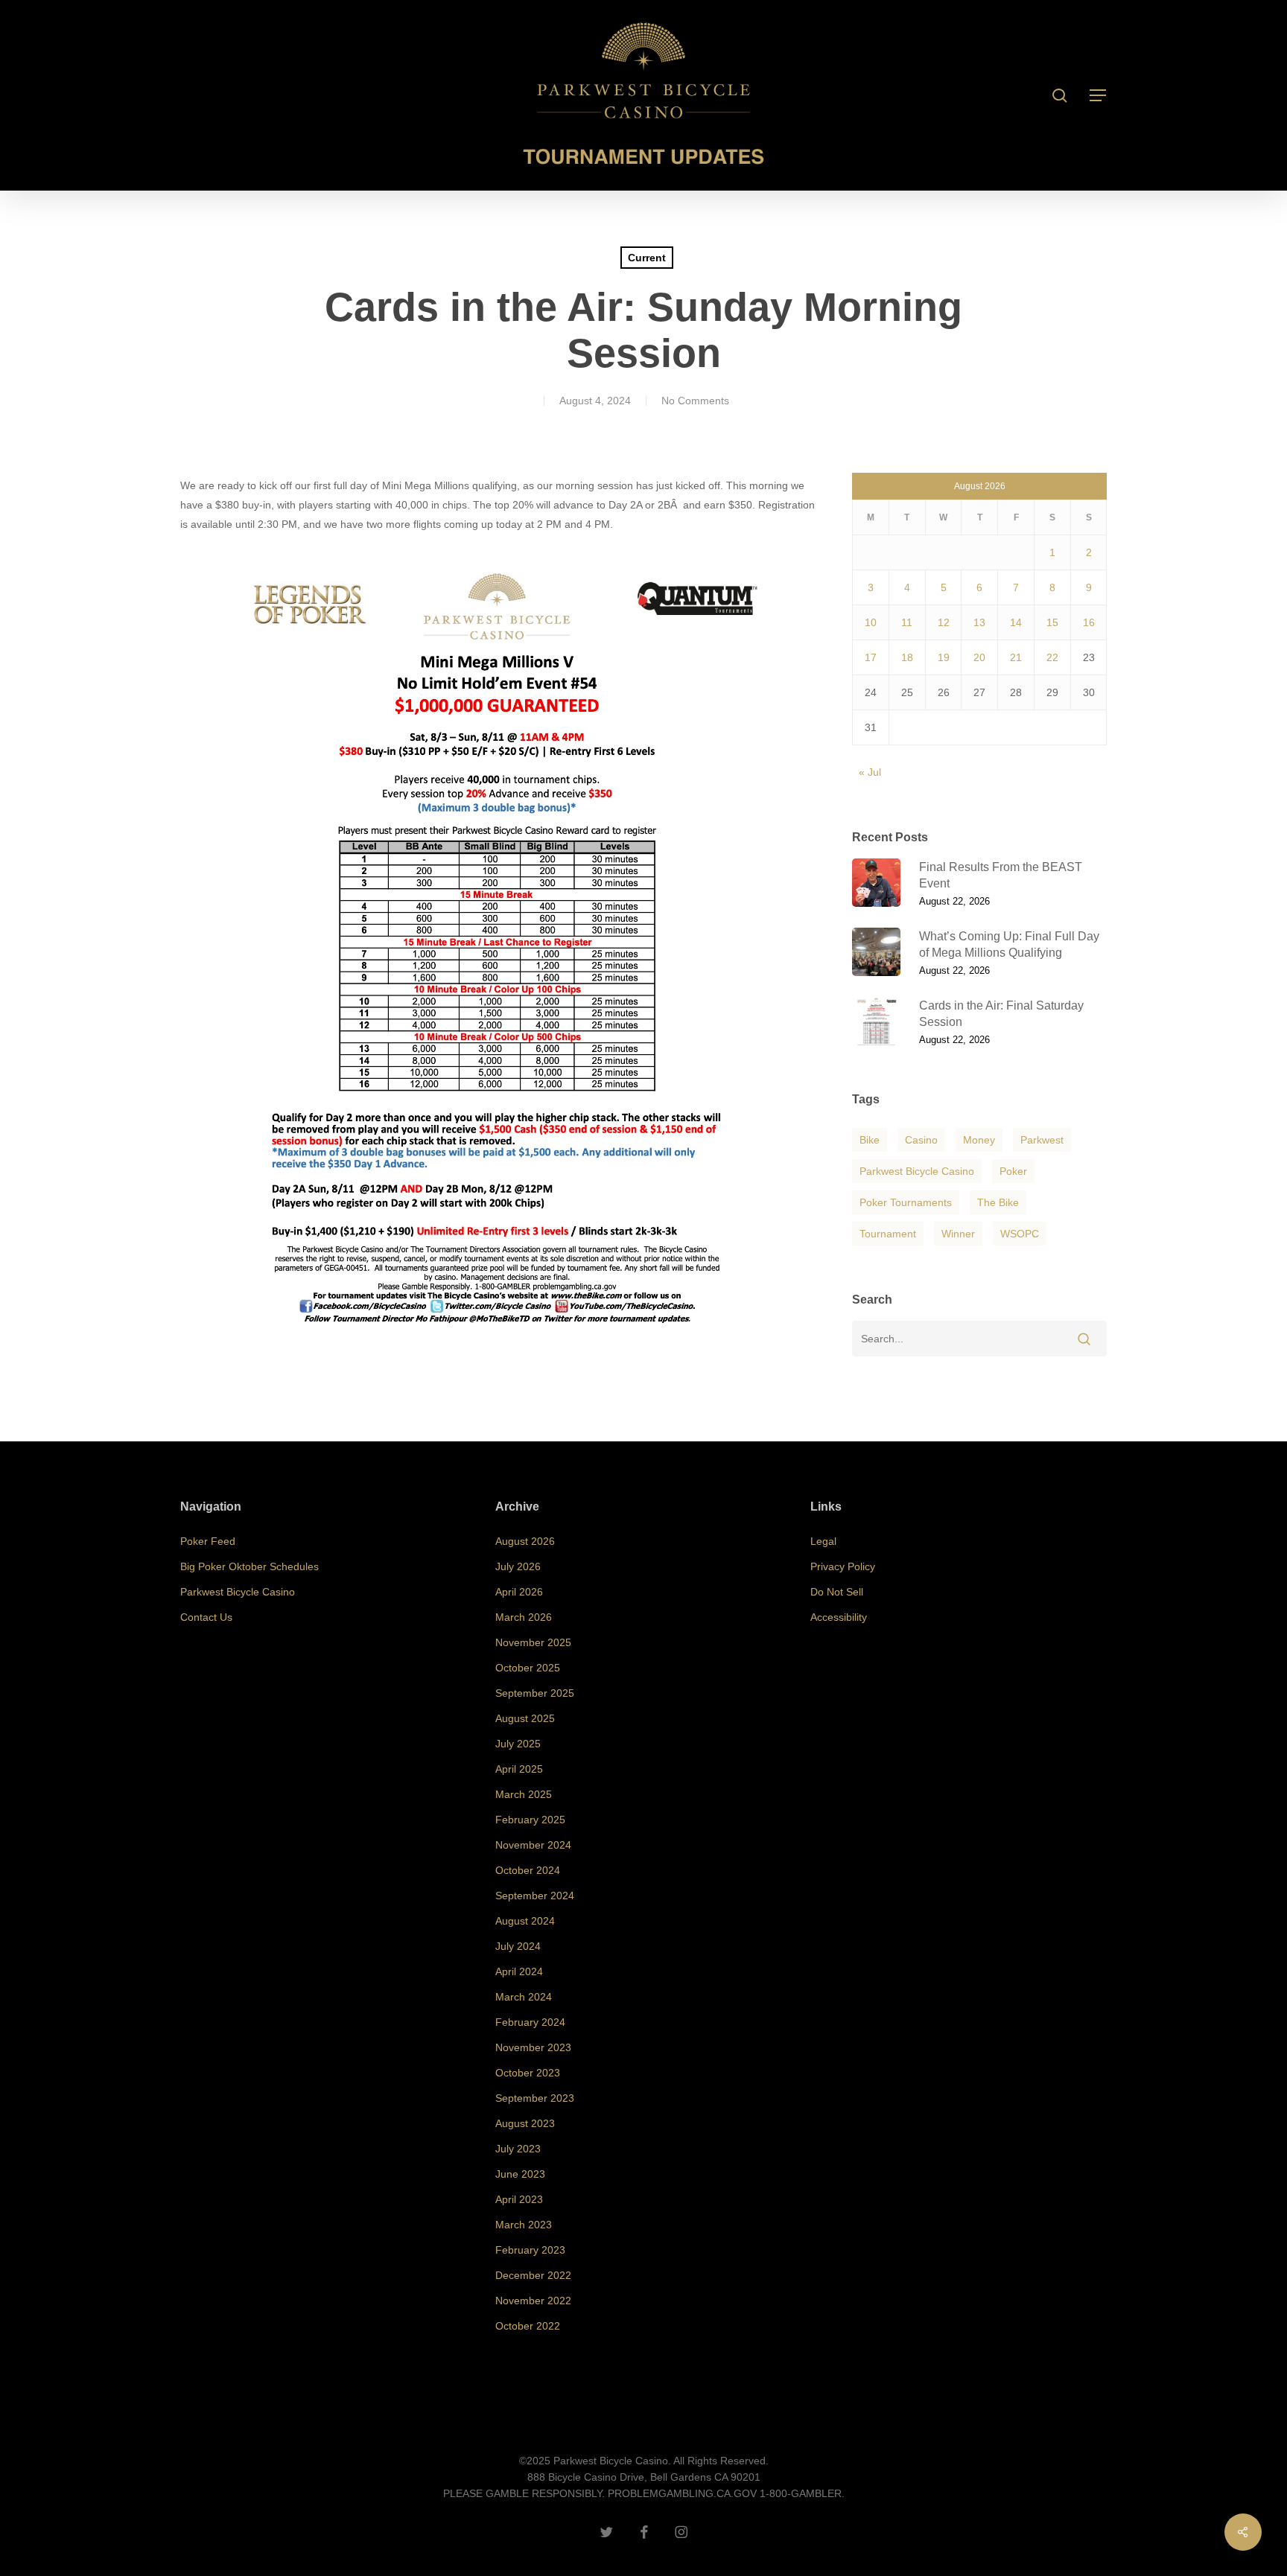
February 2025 (530, 1820)
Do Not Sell (837, 1592)
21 (1016, 657)
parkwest (1042, 1140)
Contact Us (206, 1617)
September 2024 (535, 1896)
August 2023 (525, 2123)
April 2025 (519, 1769)
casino (921, 1140)
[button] (1099, 96)
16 (1089, 622)
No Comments (695, 401)
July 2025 (518, 1744)
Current (647, 258)
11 (907, 622)
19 (944, 657)
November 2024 (533, 1845)
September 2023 (535, 2098)
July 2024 (518, 1946)
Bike (870, 1140)
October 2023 (528, 2073)
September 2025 (535, 1693)
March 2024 (524, 1997)
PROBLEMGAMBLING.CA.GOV (682, 2493)
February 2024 (530, 2022)
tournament (888, 1234)
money (979, 1140)
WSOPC (1020, 1234)
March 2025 (524, 1794)
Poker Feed (208, 1541)
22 (1052, 657)
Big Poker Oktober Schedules (250, 1566)
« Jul (870, 772)
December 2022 (533, 2275)
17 (871, 657)
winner (958, 1234)
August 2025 (525, 1718)
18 (907, 657)
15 (1052, 622)
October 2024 (528, 1870)
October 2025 (528, 1668)
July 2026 (518, 1566)
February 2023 (530, 2250)
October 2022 (528, 2326)
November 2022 (533, 2301)
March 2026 (524, 1617)
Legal (823, 1541)
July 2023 (518, 2149)
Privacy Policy (843, 1566)
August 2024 (525, 1921)
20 (979, 657)
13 (979, 622)
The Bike (998, 1202)
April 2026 (519, 1592)
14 (1016, 622)
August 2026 (525, 1541)
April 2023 (519, 2199)
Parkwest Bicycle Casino (917, 1171)
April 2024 (519, 1971)
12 (944, 622)
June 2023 (520, 2174)
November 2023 (533, 2047)
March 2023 (524, 2225)
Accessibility (839, 1617)
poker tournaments (906, 1202)
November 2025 (533, 1642)
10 (871, 622)
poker (1013, 1171)
